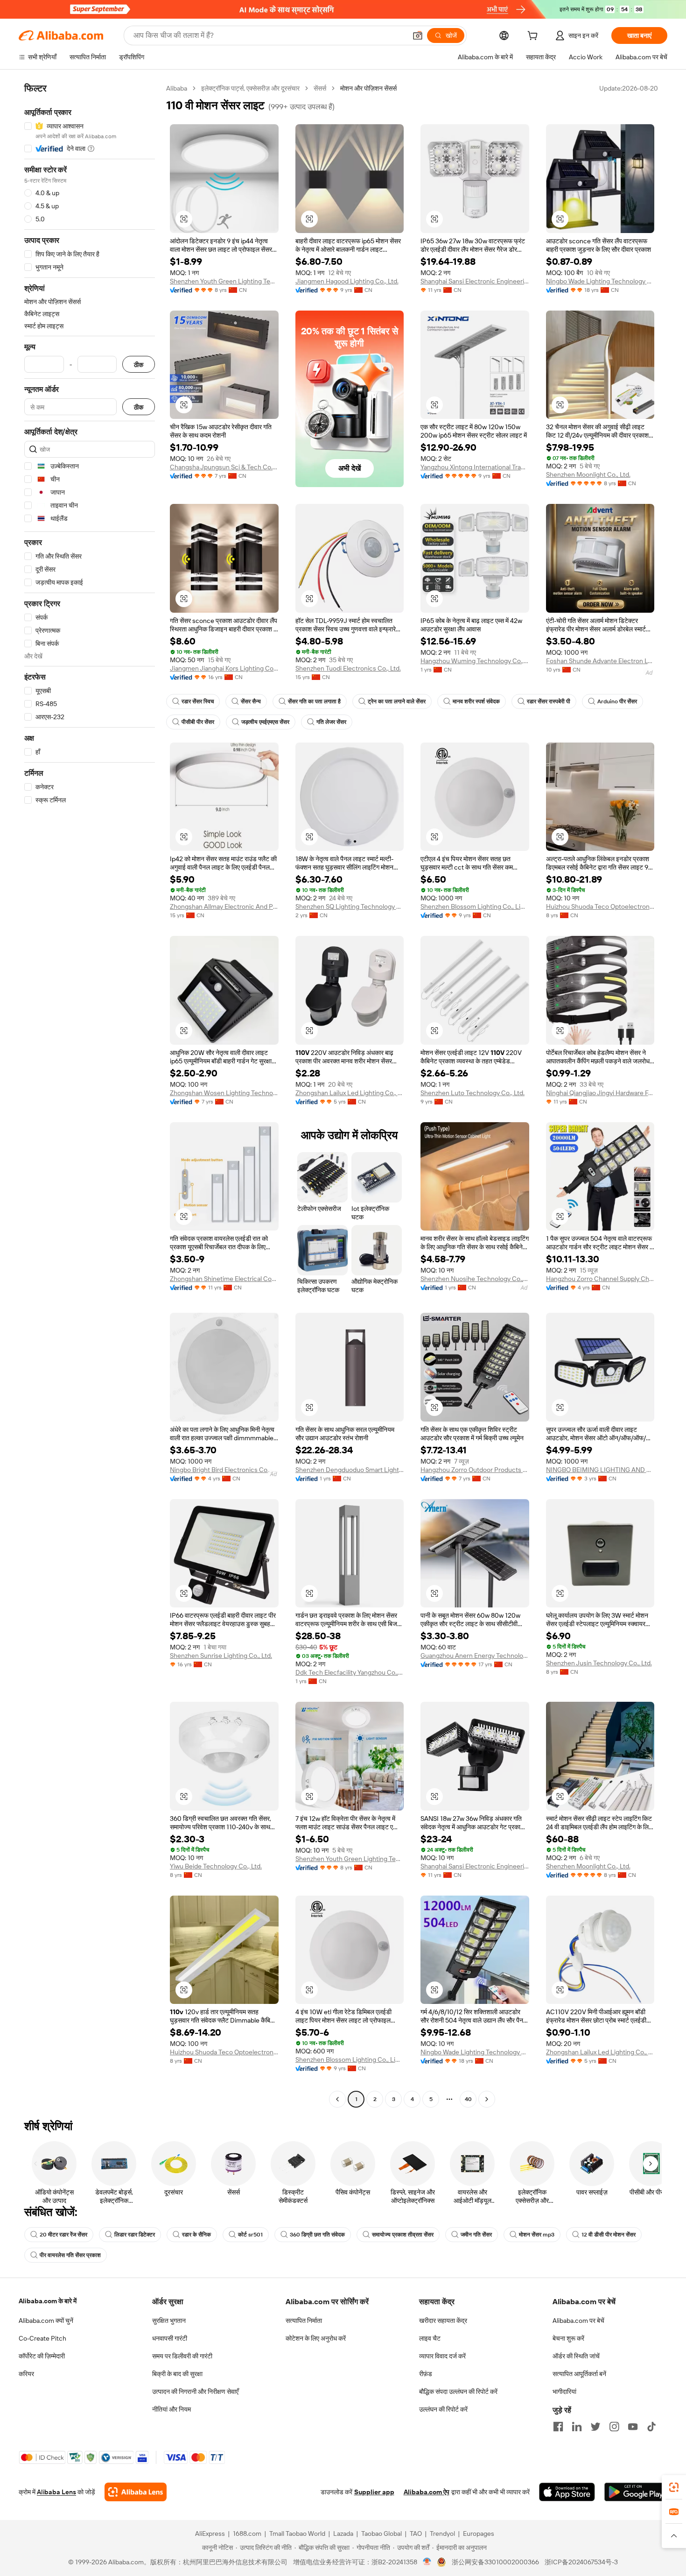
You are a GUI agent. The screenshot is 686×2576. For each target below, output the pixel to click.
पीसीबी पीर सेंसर (198, 722)
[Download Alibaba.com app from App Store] (567, 2492)
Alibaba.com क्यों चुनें (46, 2321)
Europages (479, 2534)
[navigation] (90, 1095)
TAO (416, 2534)
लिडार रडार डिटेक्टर (135, 2235)
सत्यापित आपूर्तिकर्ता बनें (579, 2374)
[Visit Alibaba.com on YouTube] (633, 2427)
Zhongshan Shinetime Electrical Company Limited (224, 1279)
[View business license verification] (427, 2562)
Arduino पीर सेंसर (617, 701)
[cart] (534, 37)
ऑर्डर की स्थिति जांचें (576, 2356)
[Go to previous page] (337, 2099)
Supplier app (374, 2492)
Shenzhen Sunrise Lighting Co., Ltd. (221, 1656)
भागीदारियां (564, 2392)
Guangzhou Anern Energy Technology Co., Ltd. (475, 1656)
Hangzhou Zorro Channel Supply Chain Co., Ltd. (600, 1279)
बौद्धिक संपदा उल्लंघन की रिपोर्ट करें (458, 2392)
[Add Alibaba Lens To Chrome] (136, 2492)
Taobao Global (381, 2534)
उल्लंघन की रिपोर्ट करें (443, 2409)
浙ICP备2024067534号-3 (581, 2562)
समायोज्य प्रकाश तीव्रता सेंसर (403, 2235)
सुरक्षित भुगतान (169, 2321)
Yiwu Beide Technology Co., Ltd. (216, 1866)
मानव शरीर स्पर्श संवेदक (476, 701)
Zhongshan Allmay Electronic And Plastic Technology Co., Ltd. (224, 906)
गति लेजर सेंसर (331, 722)
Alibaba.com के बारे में (48, 2301)
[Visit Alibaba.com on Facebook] (558, 2427)
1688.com (247, 2534)
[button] (418, 35)
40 (468, 2099)
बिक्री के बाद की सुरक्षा (177, 2374)
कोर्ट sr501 (250, 2235)
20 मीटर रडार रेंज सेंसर (63, 2235)
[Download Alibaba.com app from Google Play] (636, 2492)
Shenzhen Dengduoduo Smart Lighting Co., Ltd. (350, 1470)
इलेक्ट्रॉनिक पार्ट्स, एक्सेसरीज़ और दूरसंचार (250, 88)
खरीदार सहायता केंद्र (443, 2321)
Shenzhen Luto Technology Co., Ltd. (472, 1093)
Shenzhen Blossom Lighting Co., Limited (475, 906)
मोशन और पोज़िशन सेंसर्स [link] (368, 88)
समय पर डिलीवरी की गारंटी (182, 2356)
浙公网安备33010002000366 (495, 2562)
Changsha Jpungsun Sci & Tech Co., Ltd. (224, 467)
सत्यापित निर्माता (304, 2321)
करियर (26, 2374)
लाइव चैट (430, 2338)
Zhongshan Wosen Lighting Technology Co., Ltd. (224, 1093)
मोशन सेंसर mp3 (537, 2235)
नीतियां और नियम (171, 2409)
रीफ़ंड (426, 2374)
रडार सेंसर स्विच (198, 701)
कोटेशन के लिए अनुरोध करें (316, 2338)
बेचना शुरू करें (568, 2338)
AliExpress (210, 2534)
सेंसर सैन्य (251, 701)
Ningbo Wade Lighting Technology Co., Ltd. (600, 281)
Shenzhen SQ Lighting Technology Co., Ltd (350, 906)
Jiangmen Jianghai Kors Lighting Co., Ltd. (224, 668)
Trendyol (442, 2534)
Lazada (343, 2534)
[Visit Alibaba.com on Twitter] (595, 2427)
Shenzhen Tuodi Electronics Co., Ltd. (348, 668)
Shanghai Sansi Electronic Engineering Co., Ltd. (475, 281)
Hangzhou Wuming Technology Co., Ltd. (475, 661)
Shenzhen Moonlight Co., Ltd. (588, 474)
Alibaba (177, 88)
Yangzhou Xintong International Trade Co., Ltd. (475, 467)
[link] (674, 2487)
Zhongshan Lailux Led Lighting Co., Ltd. (350, 1093)
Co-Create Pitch (42, 2338)
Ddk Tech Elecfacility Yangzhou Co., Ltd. (350, 1672)
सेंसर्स (320, 88)
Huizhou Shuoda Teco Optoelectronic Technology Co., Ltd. (600, 906)
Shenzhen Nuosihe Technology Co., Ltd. (475, 1279)
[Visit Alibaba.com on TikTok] (651, 2427)
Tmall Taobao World (297, 2534)
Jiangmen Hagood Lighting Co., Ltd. (347, 281)
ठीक (139, 364)
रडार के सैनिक (196, 2235)
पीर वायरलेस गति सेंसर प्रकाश (70, 2255)
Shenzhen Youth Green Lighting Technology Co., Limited (224, 281)
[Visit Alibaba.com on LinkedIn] (577, 2427)
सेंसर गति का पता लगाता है (314, 701)
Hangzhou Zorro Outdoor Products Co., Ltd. (475, 1470)
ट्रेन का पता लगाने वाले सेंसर (397, 701)
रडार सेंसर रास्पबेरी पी (549, 701)
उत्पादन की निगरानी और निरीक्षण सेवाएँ (195, 2392)
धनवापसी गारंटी (170, 2338)
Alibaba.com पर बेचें (578, 2321)
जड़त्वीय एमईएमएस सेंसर (265, 722)
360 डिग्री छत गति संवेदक (317, 2235)
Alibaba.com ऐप (427, 2492)
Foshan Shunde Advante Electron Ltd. (600, 661)
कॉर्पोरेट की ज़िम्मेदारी (42, 2356)
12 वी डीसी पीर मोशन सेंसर (609, 2235)
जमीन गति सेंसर (476, 2235)
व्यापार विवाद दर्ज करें (442, 2356)
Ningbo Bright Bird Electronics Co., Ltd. (224, 1470)
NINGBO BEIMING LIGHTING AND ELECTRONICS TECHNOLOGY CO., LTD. (600, 1470)
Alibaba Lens (56, 2492)
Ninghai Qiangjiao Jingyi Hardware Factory (600, 1093)
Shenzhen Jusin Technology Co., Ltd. (599, 1663)
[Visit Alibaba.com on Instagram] (614, 2427)
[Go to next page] (487, 2099)
